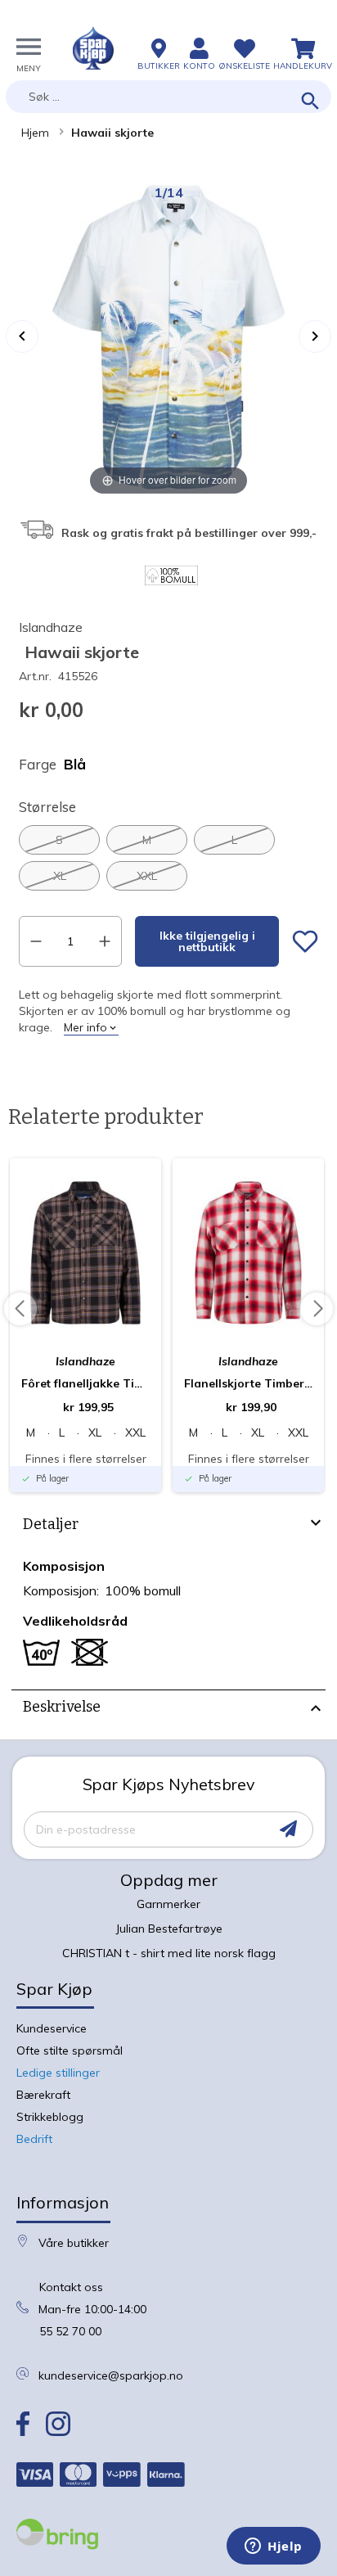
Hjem (35, 133)
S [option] (59, 840)
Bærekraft (43, 2095)
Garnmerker (168, 1904)
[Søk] (310, 102)
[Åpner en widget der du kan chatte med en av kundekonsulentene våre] (274, 2547)
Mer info (85, 1027)
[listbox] (168, 858)
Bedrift (34, 2139)
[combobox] (168, 97)
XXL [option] (147, 876)
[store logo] (93, 48)
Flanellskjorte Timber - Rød (248, 1383)
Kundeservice (52, 2028)
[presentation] (168, 1527)
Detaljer (51, 1524)
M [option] (147, 840)
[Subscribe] (288, 1829)
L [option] (234, 840)
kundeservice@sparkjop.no (111, 2375)
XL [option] (60, 876)
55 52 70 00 (70, 2331)
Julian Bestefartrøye (169, 1929)
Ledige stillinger (58, 2073)
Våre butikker (74, 2243)
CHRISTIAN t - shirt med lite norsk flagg (169, 1953)
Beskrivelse (62, 1707)
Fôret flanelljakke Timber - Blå (85, 1383)
